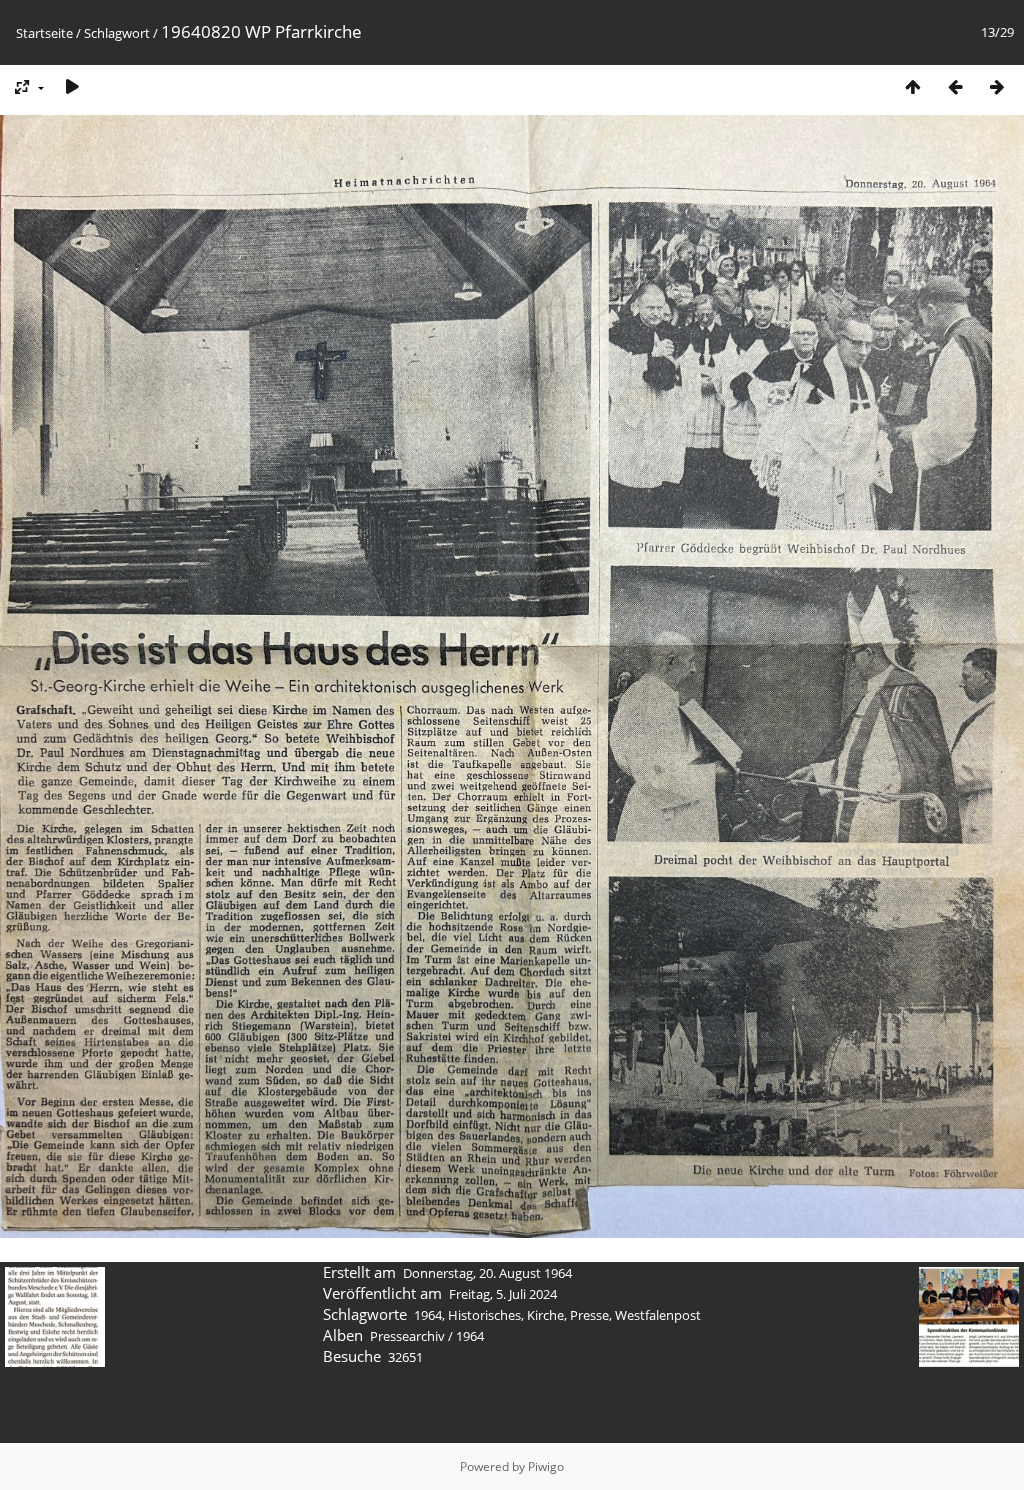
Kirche (545, 1315)
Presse (589, 1315)
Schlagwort (117, 33)
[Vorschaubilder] (913, 86)
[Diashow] (72, 86)
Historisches (484, 1315)
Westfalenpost (658, 1315)
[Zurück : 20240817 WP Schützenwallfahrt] (955, 86)
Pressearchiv (407, 1336)
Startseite (44, 33)
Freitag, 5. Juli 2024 (503, 1294)
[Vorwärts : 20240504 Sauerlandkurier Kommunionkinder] (997, 86)
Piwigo (546, 1466)
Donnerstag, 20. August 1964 (487, 1273)
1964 (428, 1315)
